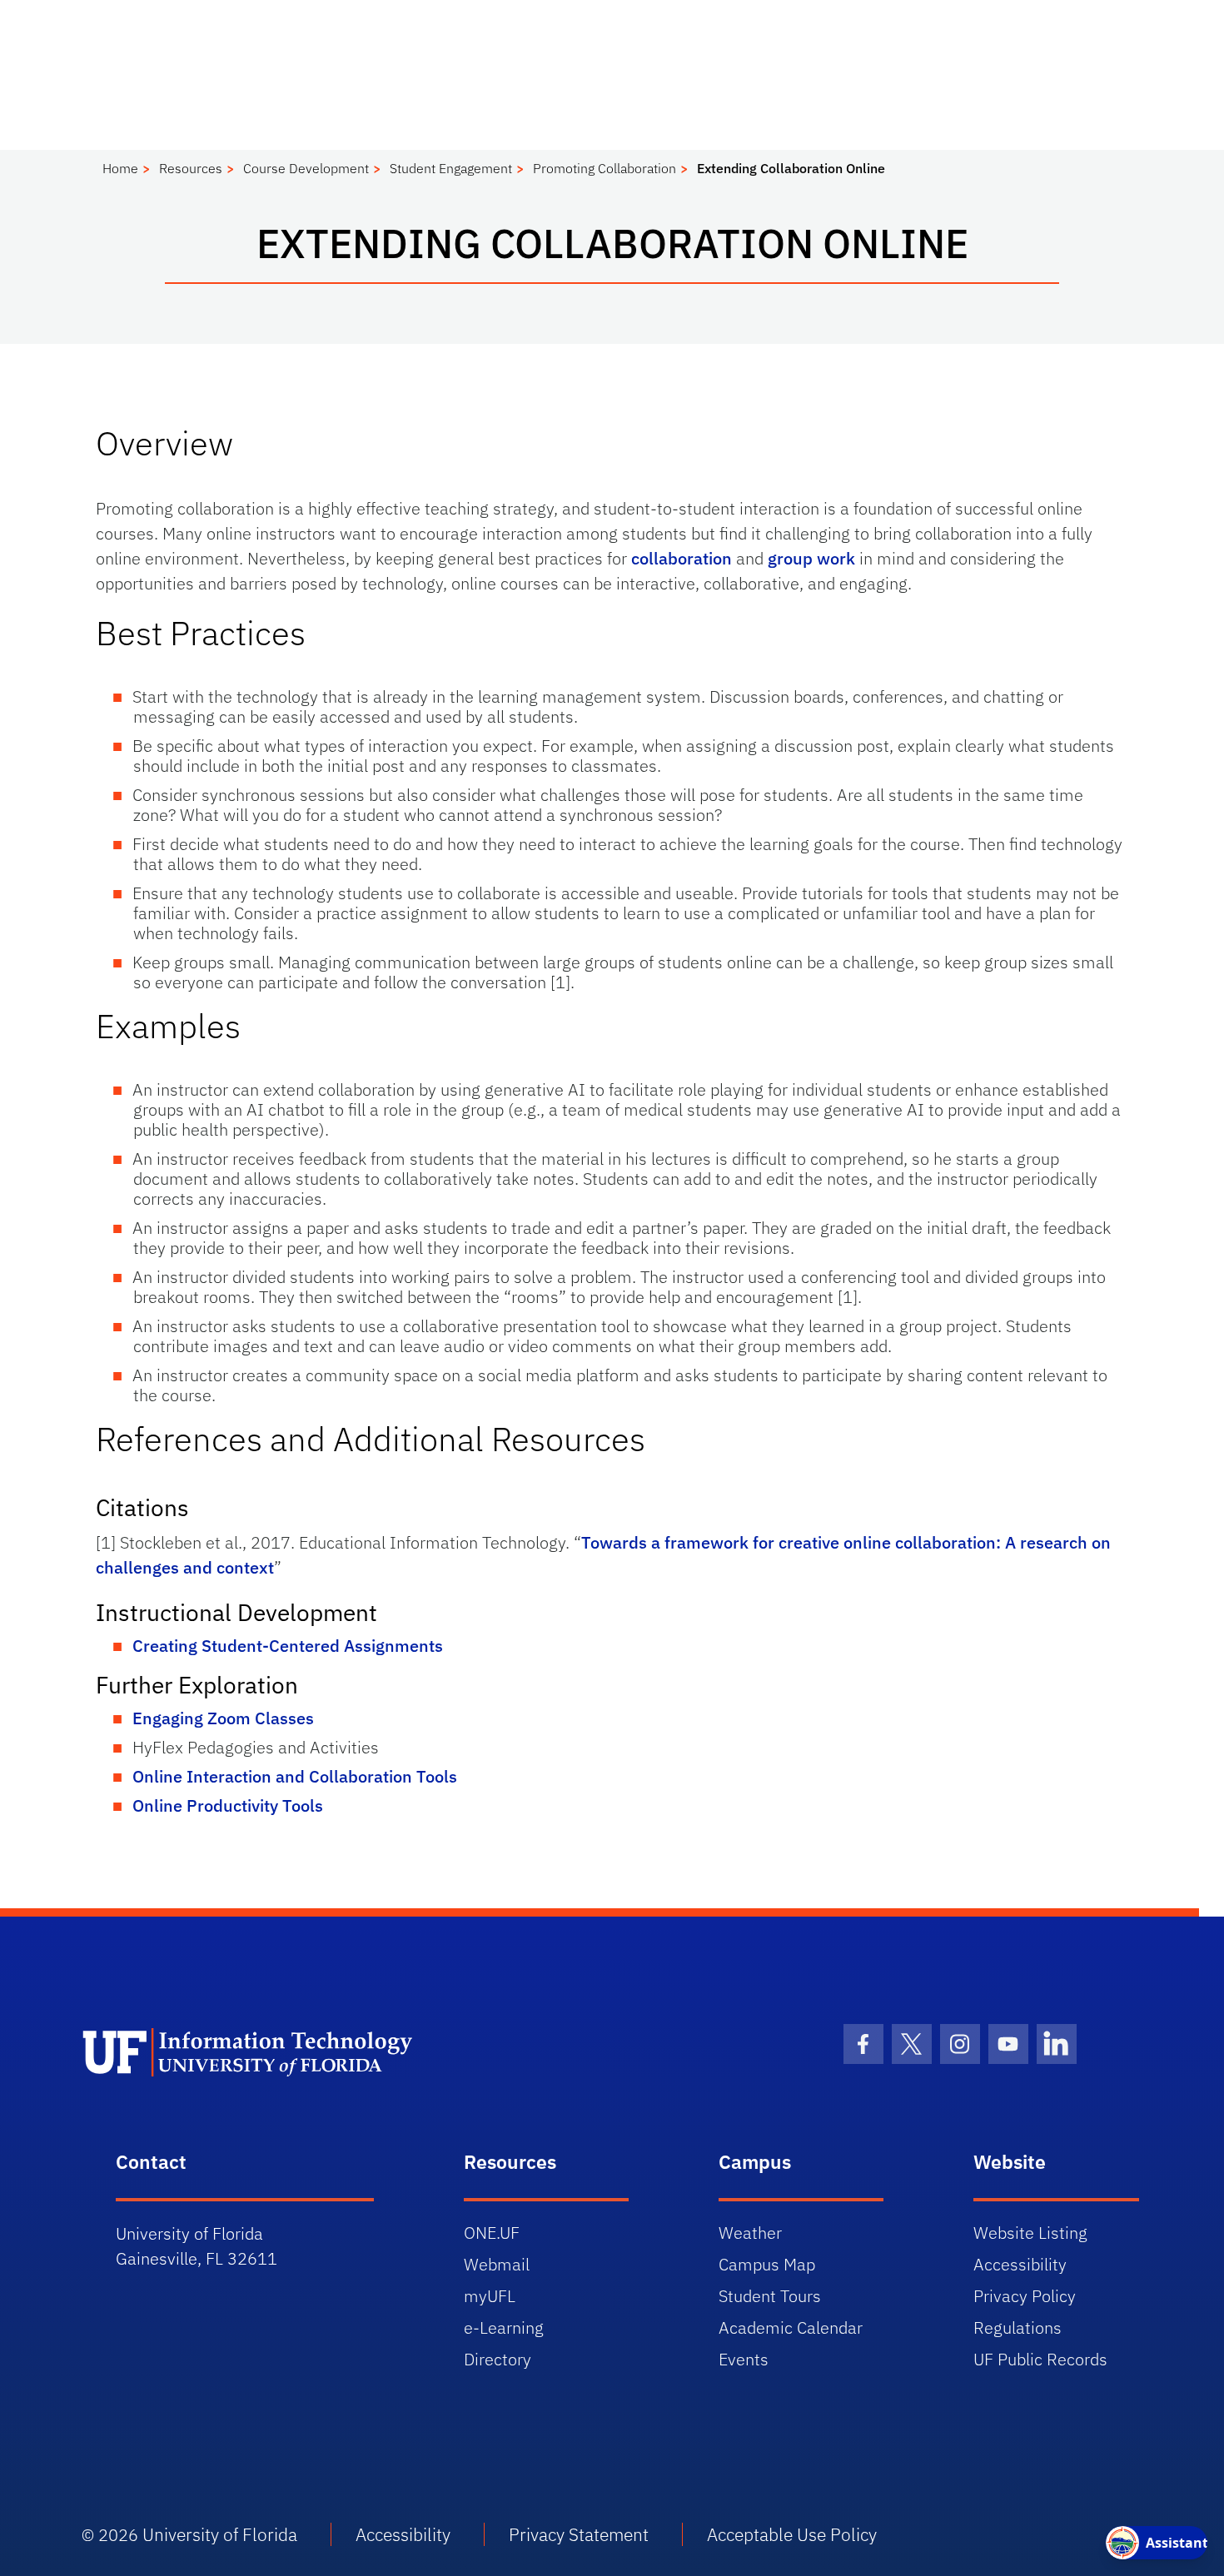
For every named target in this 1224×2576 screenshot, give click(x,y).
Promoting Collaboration (605, 168)
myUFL (490, 2296)
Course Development (306, 168)
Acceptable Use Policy (792, 2534)
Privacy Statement (579, 2534)
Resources (191, 168)
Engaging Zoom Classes (223, 1718)
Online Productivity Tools (228, 1805)
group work (811, 558)
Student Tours (770, 2296)
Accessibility (1020, 2264)
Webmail (497, 2264)
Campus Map (767, 2264)
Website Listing (1030, 2233)
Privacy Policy (1025, 2296)
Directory (498, 2359)
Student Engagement (451, 168)
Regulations (1018, 2327)
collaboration (682, 558)
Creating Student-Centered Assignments (288, 1646)
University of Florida (220, 2534)
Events (744, 2359)
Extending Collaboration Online (791, 168)
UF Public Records (1040, 2359)
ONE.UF (492, 2233)
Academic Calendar (791, 2327)
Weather (750, 2233)
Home (120, 168)
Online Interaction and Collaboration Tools (295, 1776)
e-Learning (504, 2327)
